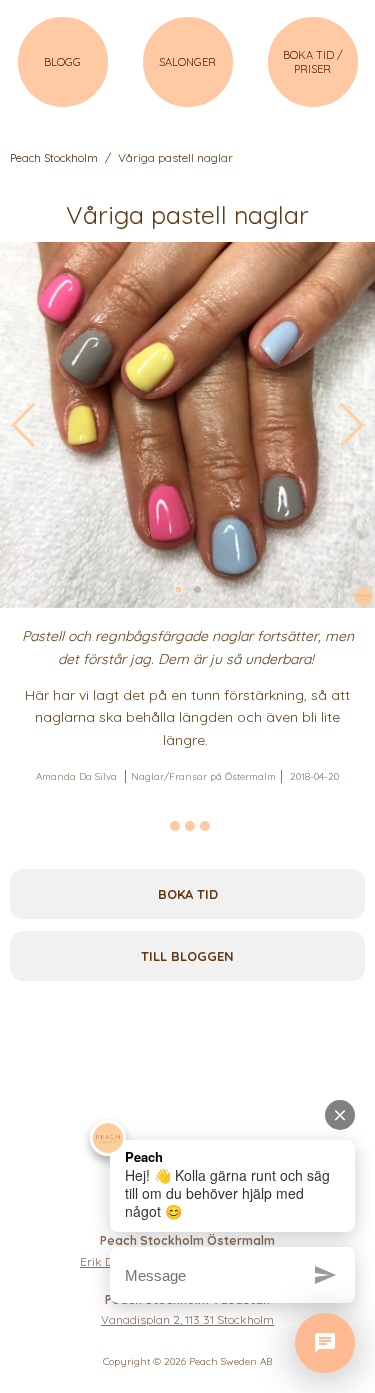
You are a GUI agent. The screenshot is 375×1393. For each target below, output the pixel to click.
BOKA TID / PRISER (313, 62)
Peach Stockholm (54, 158)
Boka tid (188, 894)
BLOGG (62, 62)
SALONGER (187, 62)
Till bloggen (187, 956)
